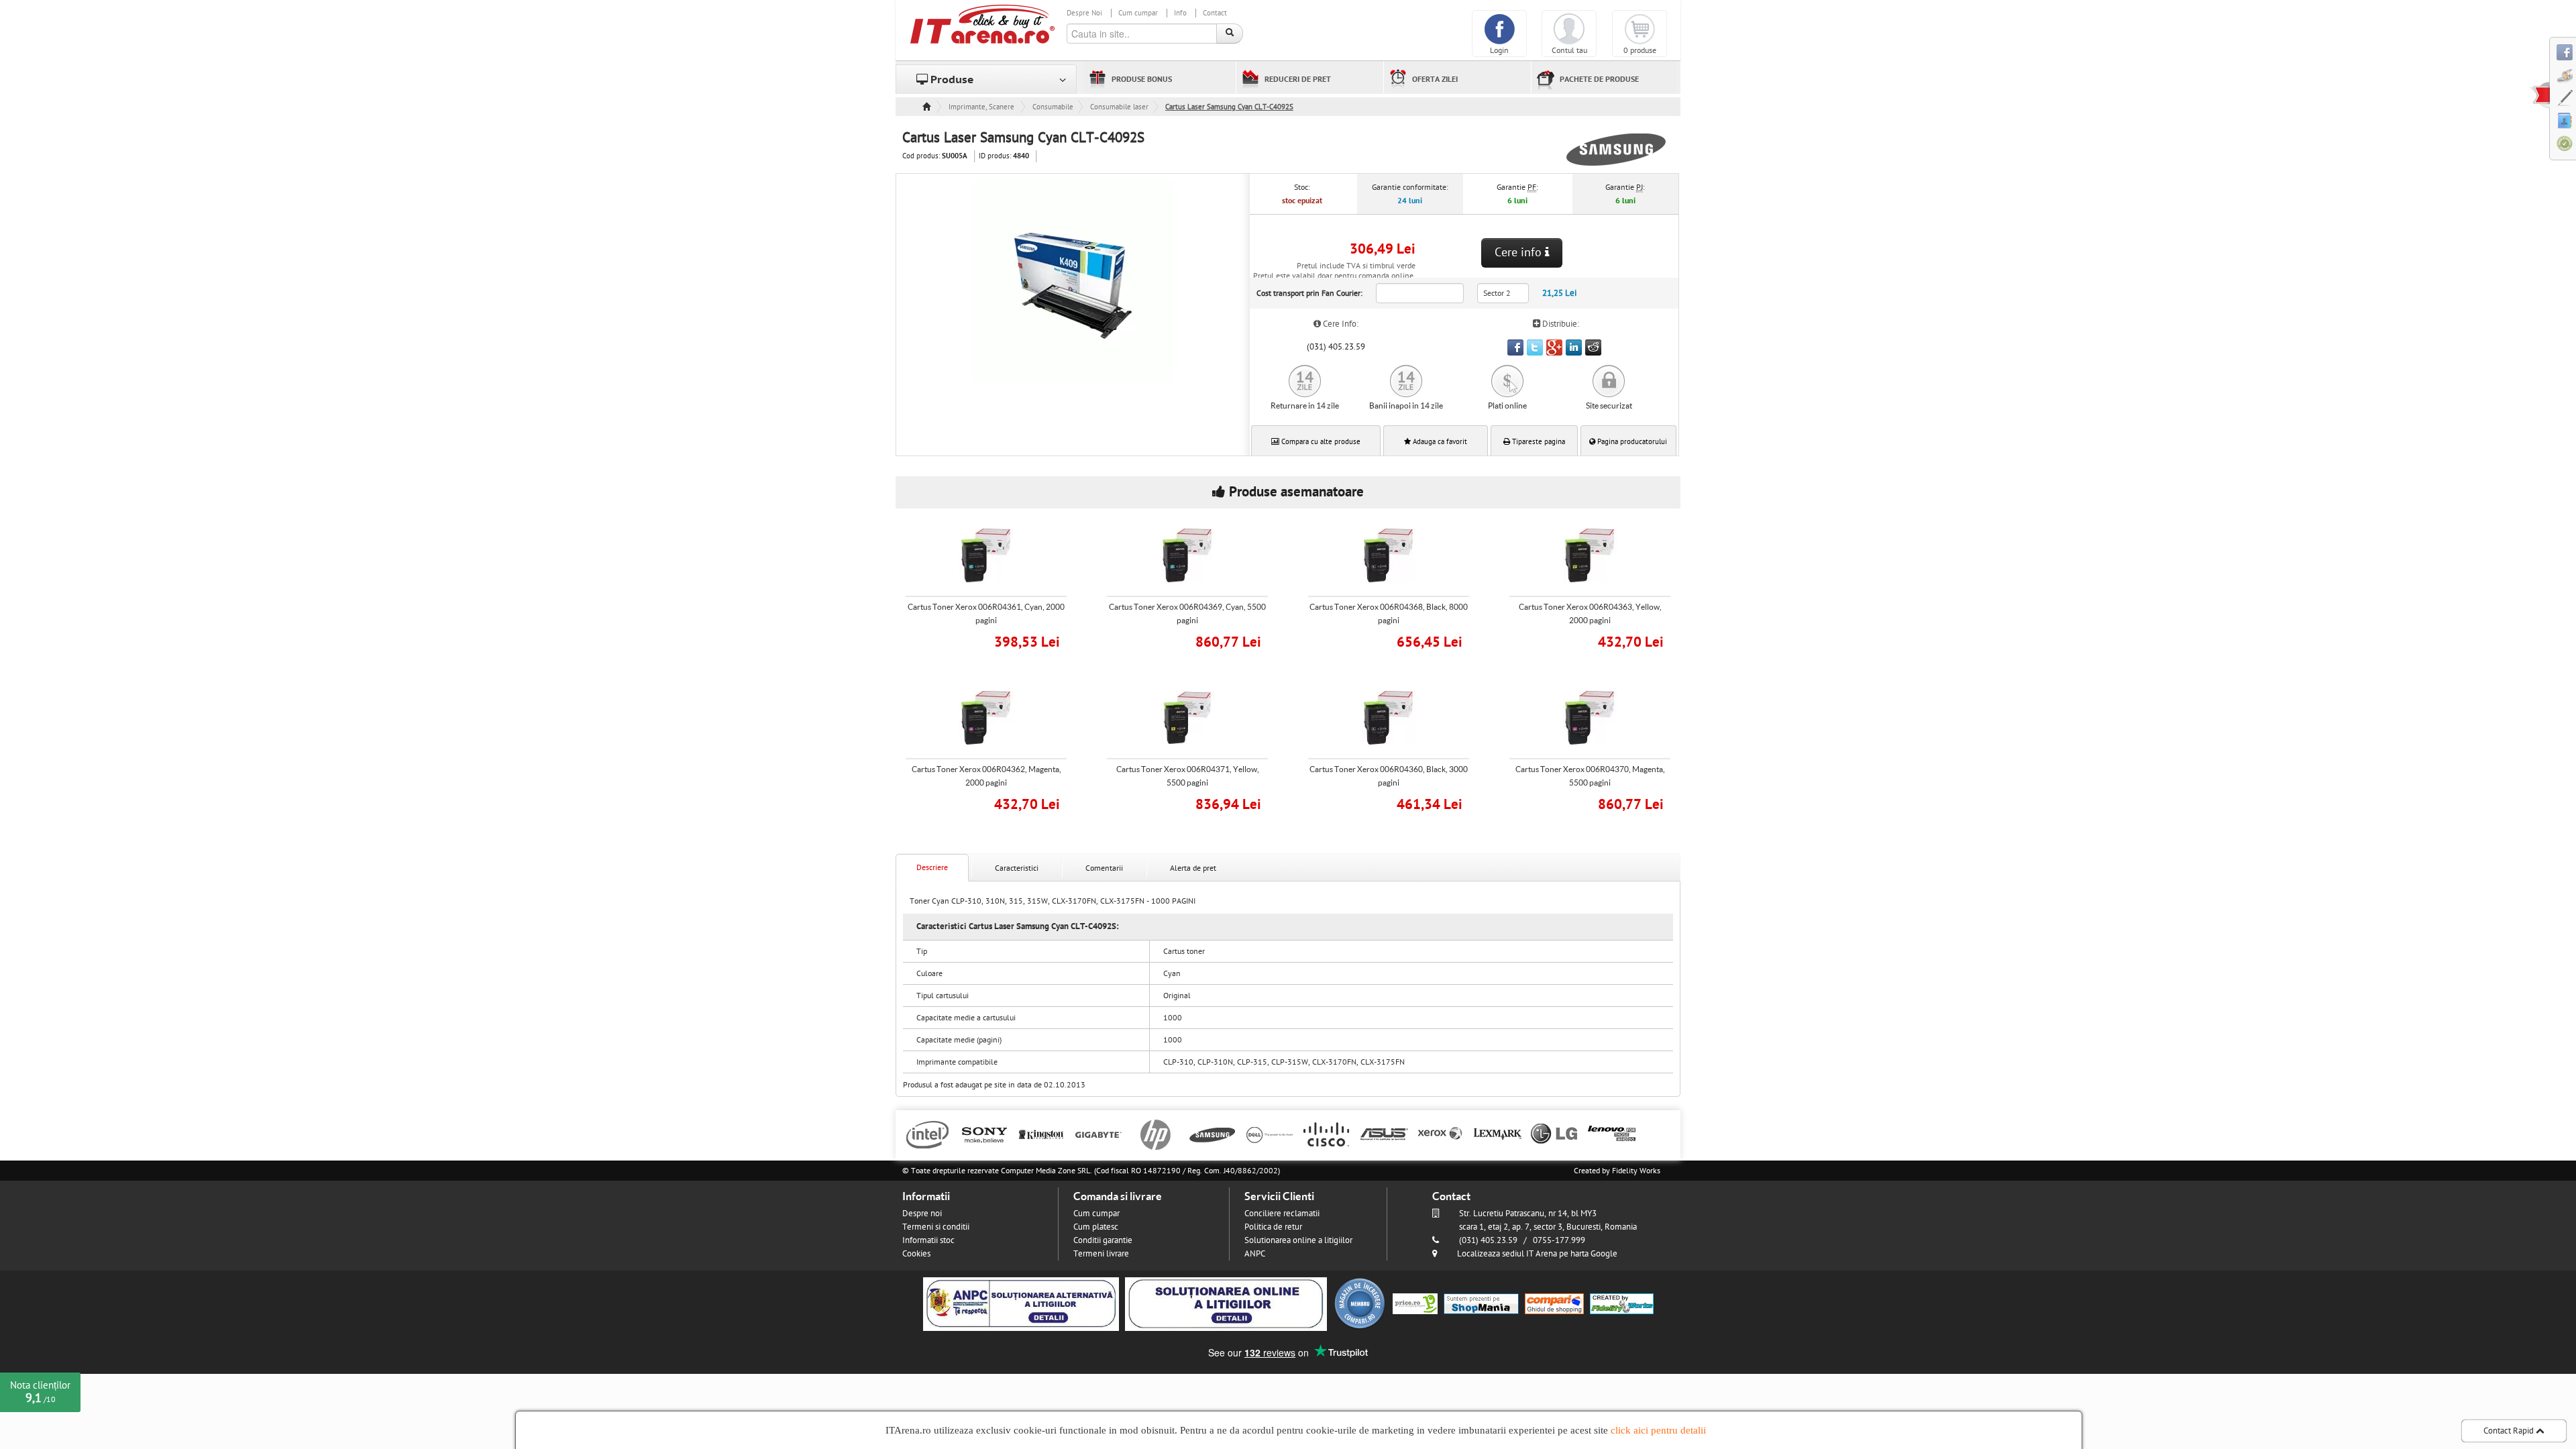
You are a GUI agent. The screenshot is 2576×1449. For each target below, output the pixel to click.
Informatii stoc (928, 1240)
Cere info (1520, 253)
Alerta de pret (1193, 868)
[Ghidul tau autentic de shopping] (1554, 1303)
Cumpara (996, 640)
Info (1180, 13)
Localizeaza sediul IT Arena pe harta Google (1537, 1254)
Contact (1215, 13)
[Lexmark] (1498, 1134)
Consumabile (1053, 107)
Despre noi (922, 1214)
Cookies (916, 1254)
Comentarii (1104, 868)
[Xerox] (1441, 1134)
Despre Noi (1084, 13)
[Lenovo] (1612, 1134)
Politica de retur (1273, 1227)
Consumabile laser (1119, 107)
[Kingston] (1041, 1134)
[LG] (1555, 1134)
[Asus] (1384, 1134)
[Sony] (984, 1134)
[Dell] (1270, 1134)
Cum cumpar (1138, 13)
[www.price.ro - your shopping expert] (1415, 1303)
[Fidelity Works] (1622, 1303)
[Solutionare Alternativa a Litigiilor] (1021, 1303)
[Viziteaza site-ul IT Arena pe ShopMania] (1481, 1303)
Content (2540, 95)
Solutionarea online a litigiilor (1298, 1240)
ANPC (1255, 1254)
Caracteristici (1017, 868)
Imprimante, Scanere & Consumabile (982, 107)
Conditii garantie (1103, 1240)
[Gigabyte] (1098, 1134)
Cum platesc (1096, 1227)
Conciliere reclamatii (1282, 1214)
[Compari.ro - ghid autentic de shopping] (1360, 1303)
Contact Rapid (2510, 1431)
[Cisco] (1327, 1134)
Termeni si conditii (936, 1227)
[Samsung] (1213, 1134)
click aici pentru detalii (1658, 1430)
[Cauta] (1230, 34)
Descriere (932, 867)
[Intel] (927, 1134)
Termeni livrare (1101, 1254)
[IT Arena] (983, 23)
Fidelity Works (1636, 1171)
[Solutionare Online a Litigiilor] (1226, 1303)
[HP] (1156, 1134)
